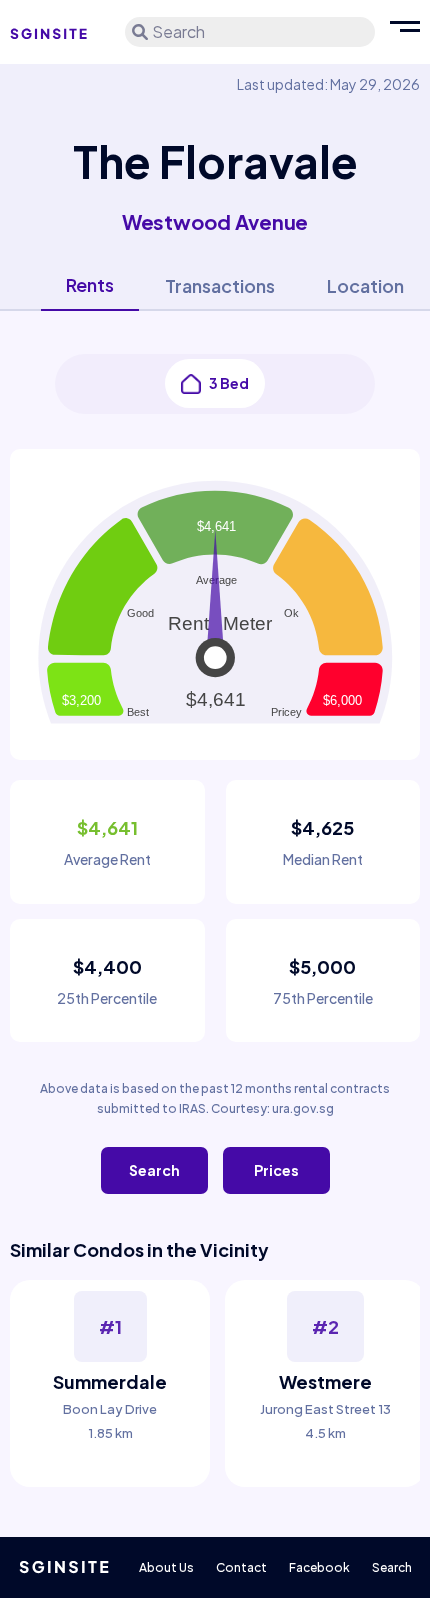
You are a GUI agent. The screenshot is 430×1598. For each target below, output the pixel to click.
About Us (166, 1567)
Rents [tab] (90, 284)
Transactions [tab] (220, 285)
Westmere (325, 1381)
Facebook (319, 1567)
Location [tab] (365, 285)
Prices (276, 1170)
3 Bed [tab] (229, 383)
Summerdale (110, 1381)
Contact (241, 1567)
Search (154, 1170)
